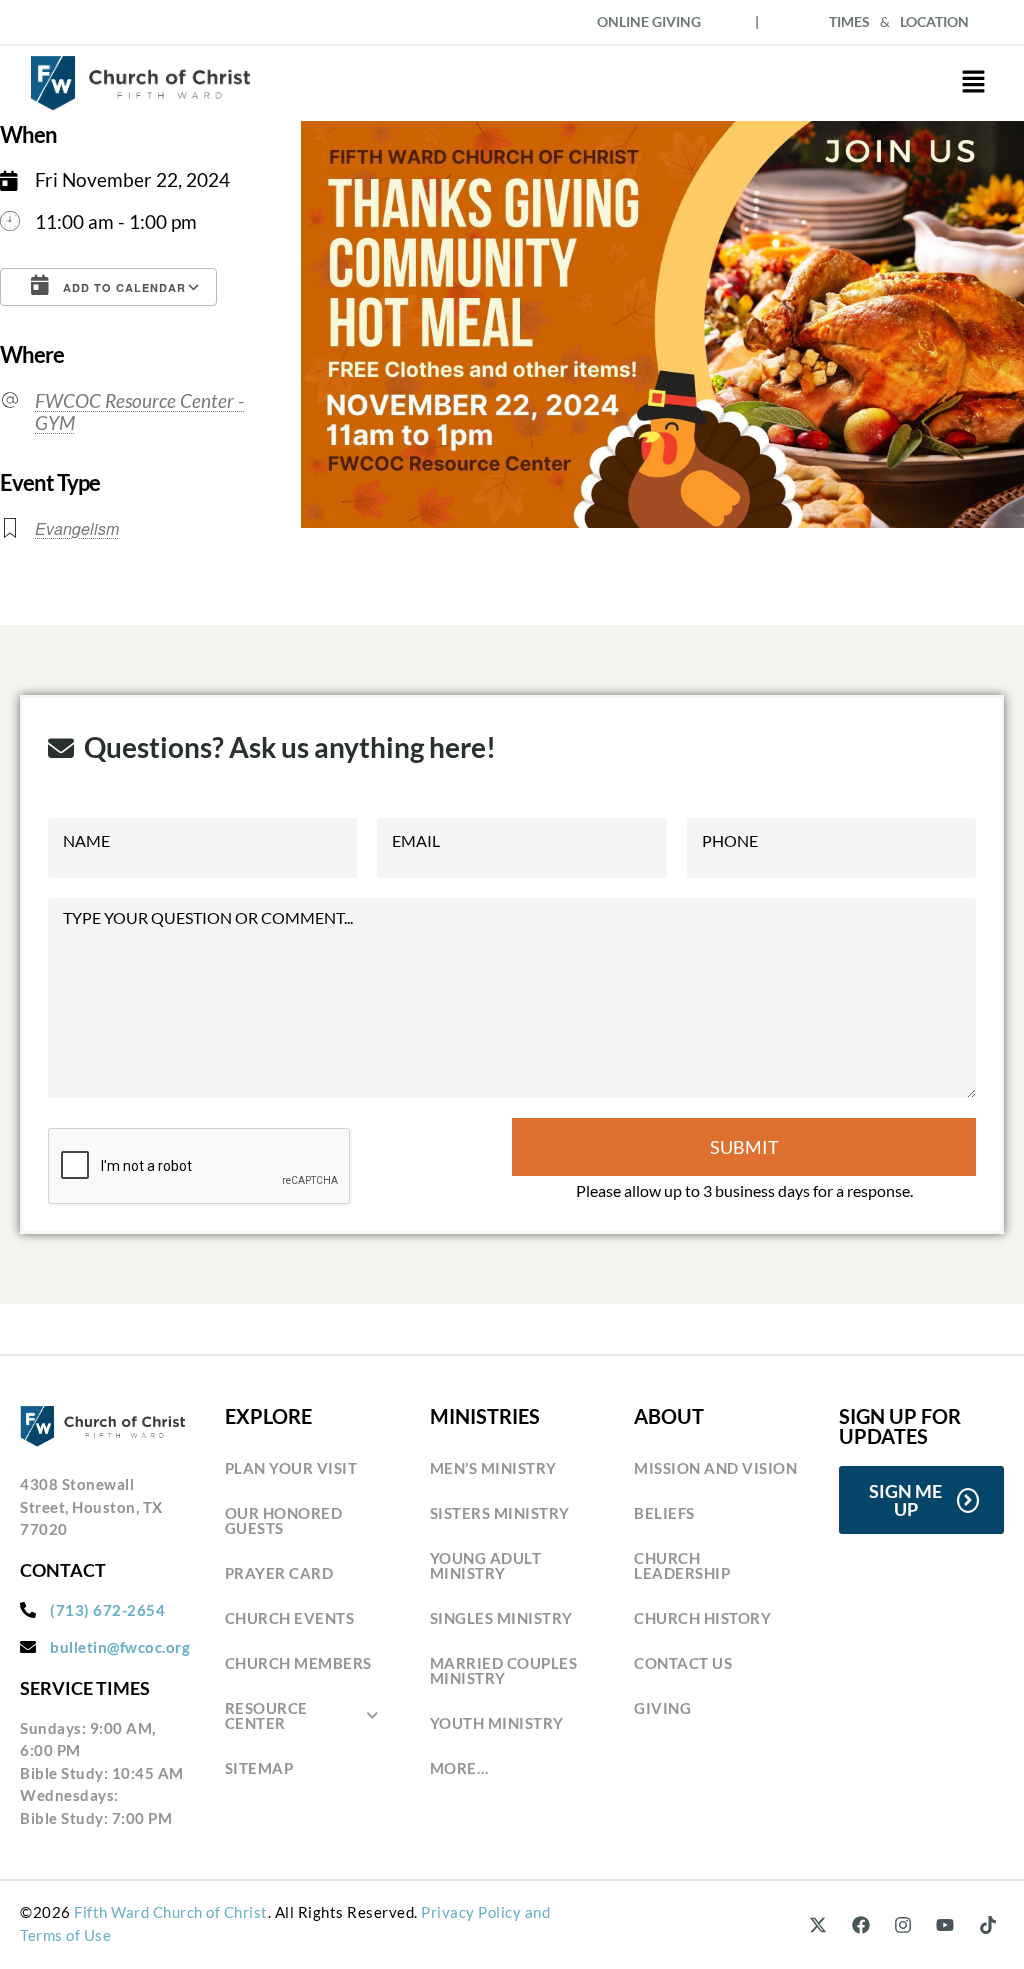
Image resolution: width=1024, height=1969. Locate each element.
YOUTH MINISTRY (497, 1723)
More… (459, 1768)
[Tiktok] (988, 1925)
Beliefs (664, 1513)
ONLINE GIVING (649, 21)
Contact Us (683, 1663)
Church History (702, 1618)
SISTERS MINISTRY (500, 1513)
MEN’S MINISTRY (493, 1468)
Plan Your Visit (291, 1468)
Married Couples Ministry (504, 1670)
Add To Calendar (122, 287)
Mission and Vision (715, 1468)
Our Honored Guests (284, 1520)
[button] (974, 83)
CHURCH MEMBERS (298, 1663)
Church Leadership (682, 1565)
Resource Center (266, 1715)
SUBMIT (744, 1147)
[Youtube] (945, 1925)
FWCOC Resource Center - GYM (139, 412)
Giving (662, 1708)
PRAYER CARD (279, 1573)
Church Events (290, 1618)
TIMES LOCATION (899, 21)
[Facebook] (860, 1925)
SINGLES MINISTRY (501, 1618)
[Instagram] (903, 1925)
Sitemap (259, 1768)
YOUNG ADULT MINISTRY (486, 1565)
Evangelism (77, 528)
